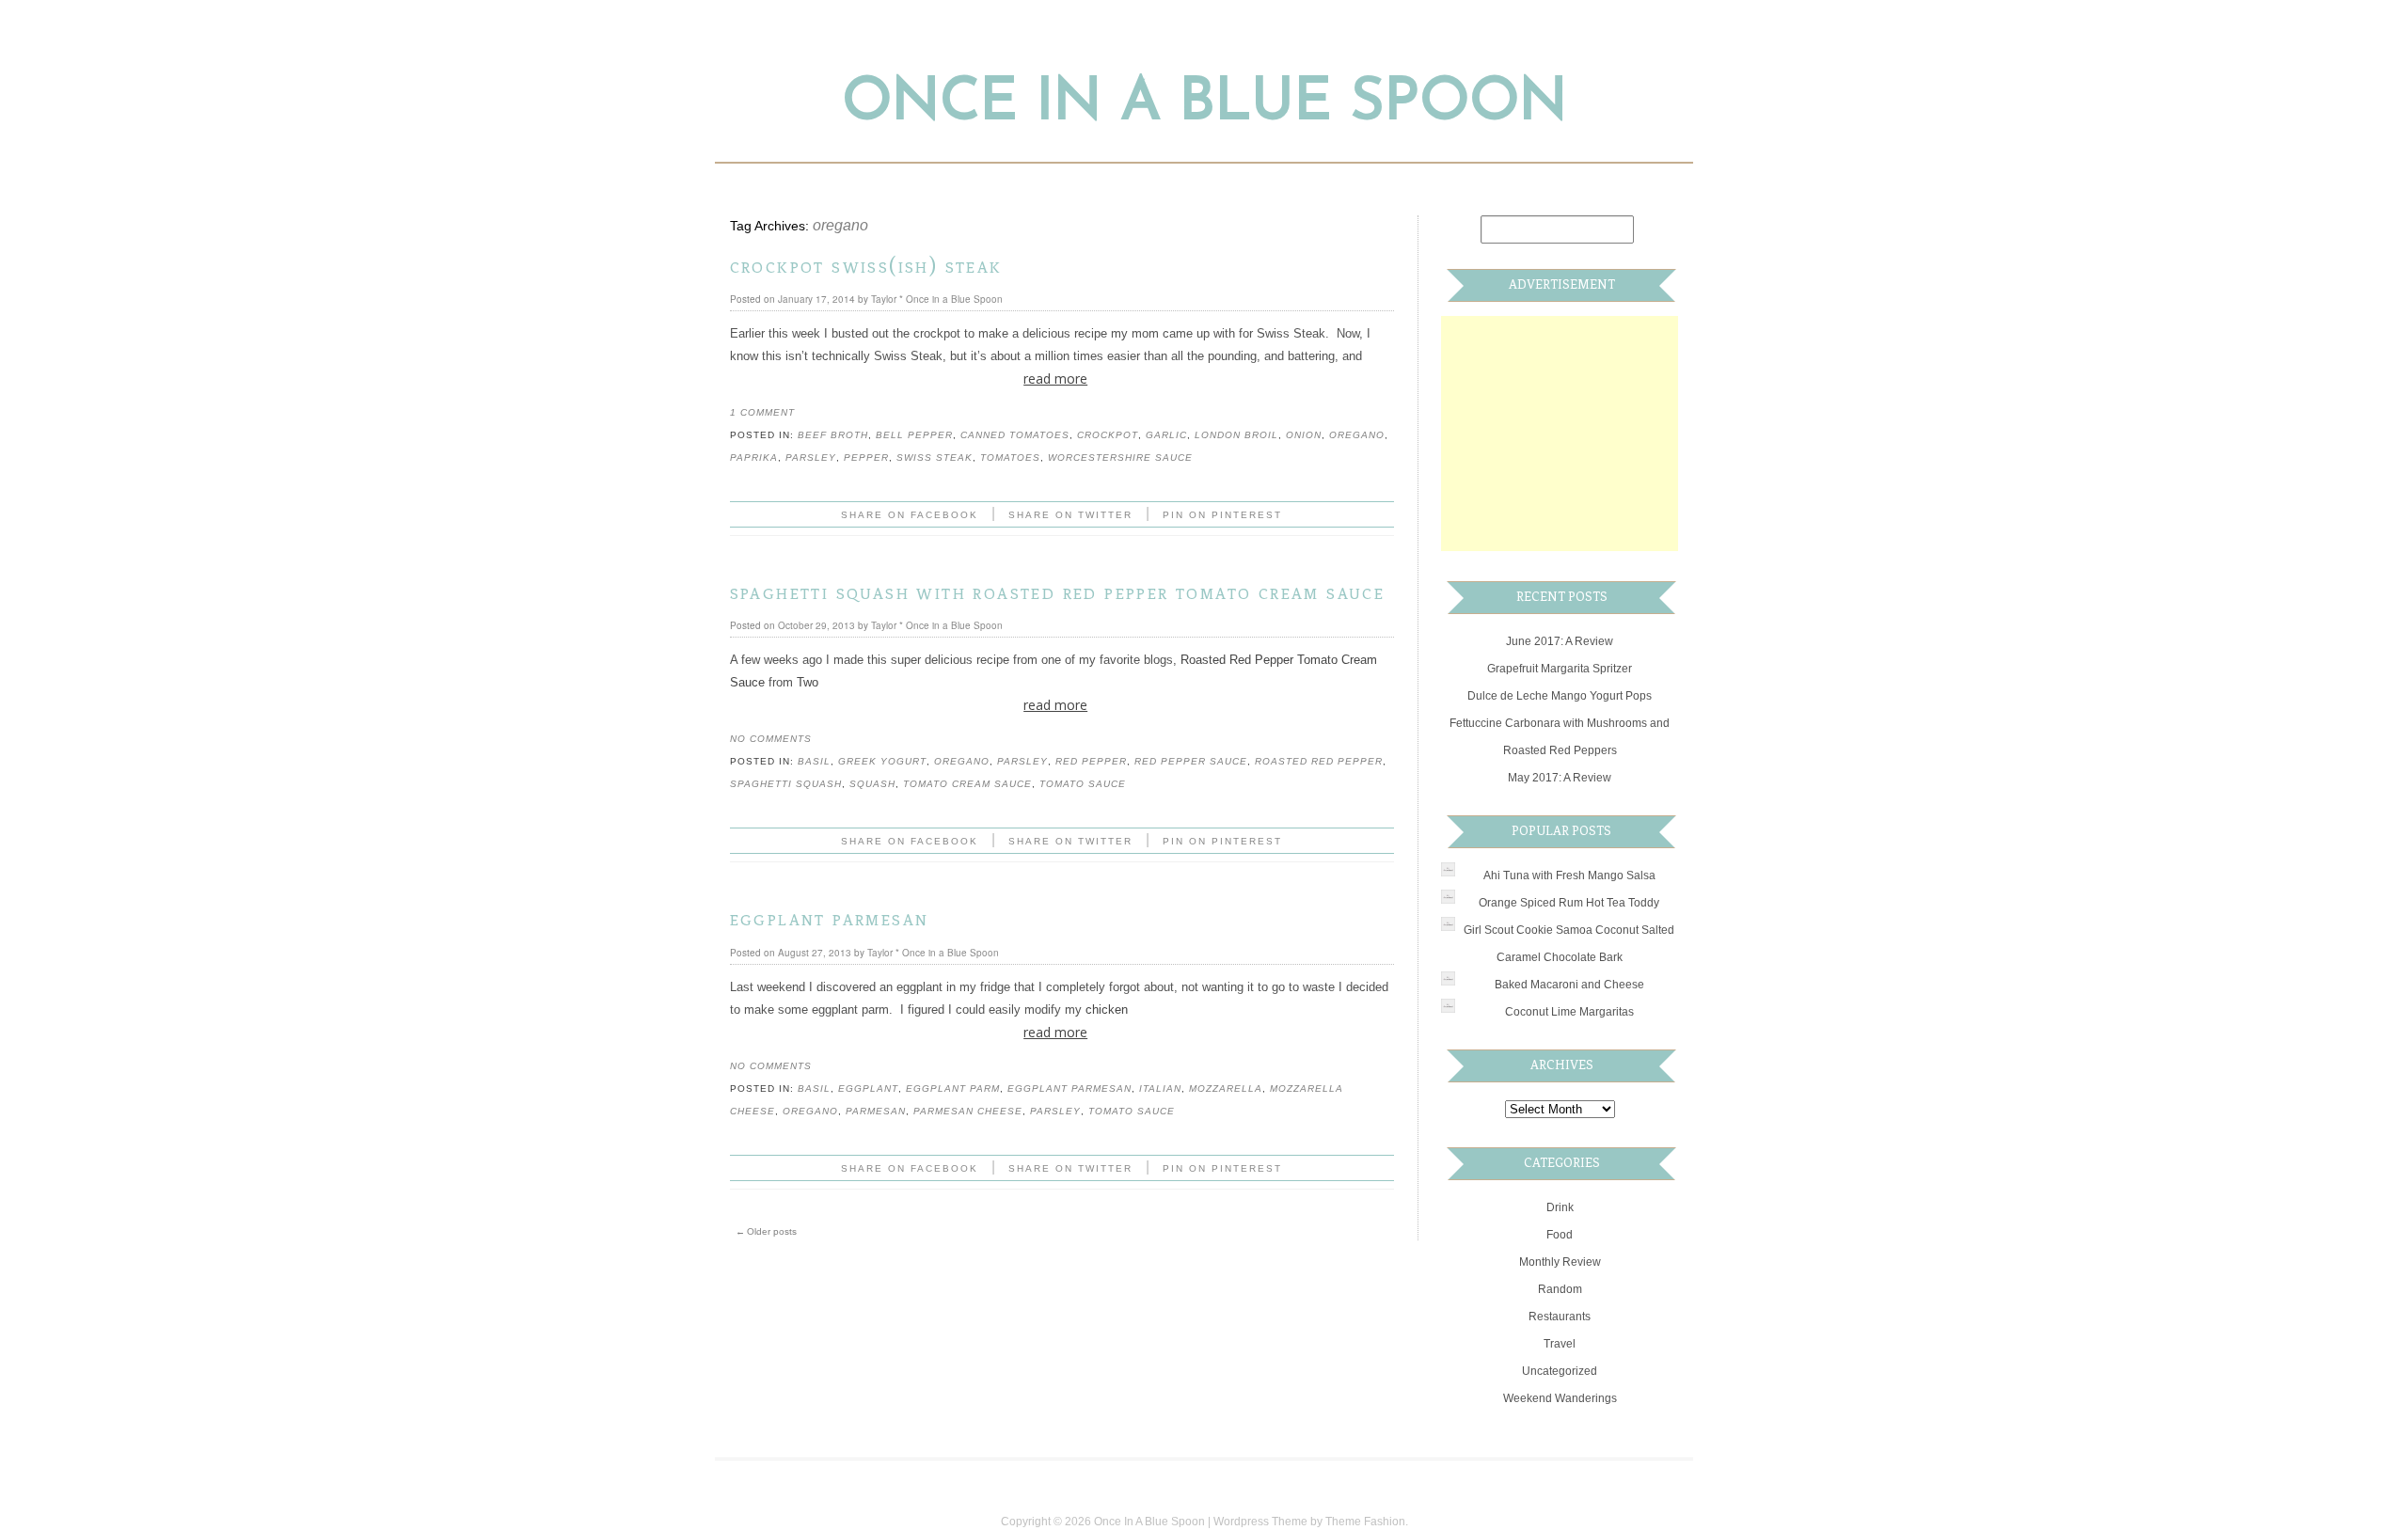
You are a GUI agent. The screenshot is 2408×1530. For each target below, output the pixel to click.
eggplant (868, 1088)
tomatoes (1010, 457)
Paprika (754, 457)
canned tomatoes (1015, 435)
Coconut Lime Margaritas (1569, 1012)
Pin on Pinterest (1222, 515)
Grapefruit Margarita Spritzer (1560, 669)
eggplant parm (953, 1088)
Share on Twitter (1070, 515)
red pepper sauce (1191, 761)
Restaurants (1560, 1317)
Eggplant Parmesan (830, 918)
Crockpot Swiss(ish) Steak (866, 266)
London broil (1236, 435)
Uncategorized (1560, 1371)
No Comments (771, 739)
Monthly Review (1560, 1262)
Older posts (766, 1231)
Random (1560, 1289)
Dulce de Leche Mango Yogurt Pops (1560, 696)
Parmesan (876, 1111)
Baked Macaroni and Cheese (1569, 985)
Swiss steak (935, 457)
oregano (1357, 435)
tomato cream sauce (967, 784)
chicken (1107, 1009)
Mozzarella (1226, 1088)
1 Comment (762, 412)
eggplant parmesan (1069, 1088)
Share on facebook (910, 515)
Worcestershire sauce (1120, 457)
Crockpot (1108, 435)
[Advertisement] (1582, 434)
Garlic (1166, 435)
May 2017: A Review (1560, 778)
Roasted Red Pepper (1319, 761)
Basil (814, 761)
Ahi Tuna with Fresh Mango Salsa (1569, 875)
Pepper (866, 457)
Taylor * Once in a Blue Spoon (937, 299)
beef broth (833, 435)
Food (1560, 1235)
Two (808, 682)
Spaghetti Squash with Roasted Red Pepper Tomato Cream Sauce (1058, 592)
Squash (872, 784)
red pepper (1091, 761)
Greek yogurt (882, 761)
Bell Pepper (914, 435)
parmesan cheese (968, 1111)
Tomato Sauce (1083, 784)
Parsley (811, 457)
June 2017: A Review (1560, 641)
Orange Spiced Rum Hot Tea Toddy (1569, 903)
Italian (1160, 1088)
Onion (1304, 435)
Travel (1560, 1344)
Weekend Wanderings (1560, 1398)
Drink (1560, 1207)
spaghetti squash (786, 784)
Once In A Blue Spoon (1204, 104)
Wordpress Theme (1260, 1522)
